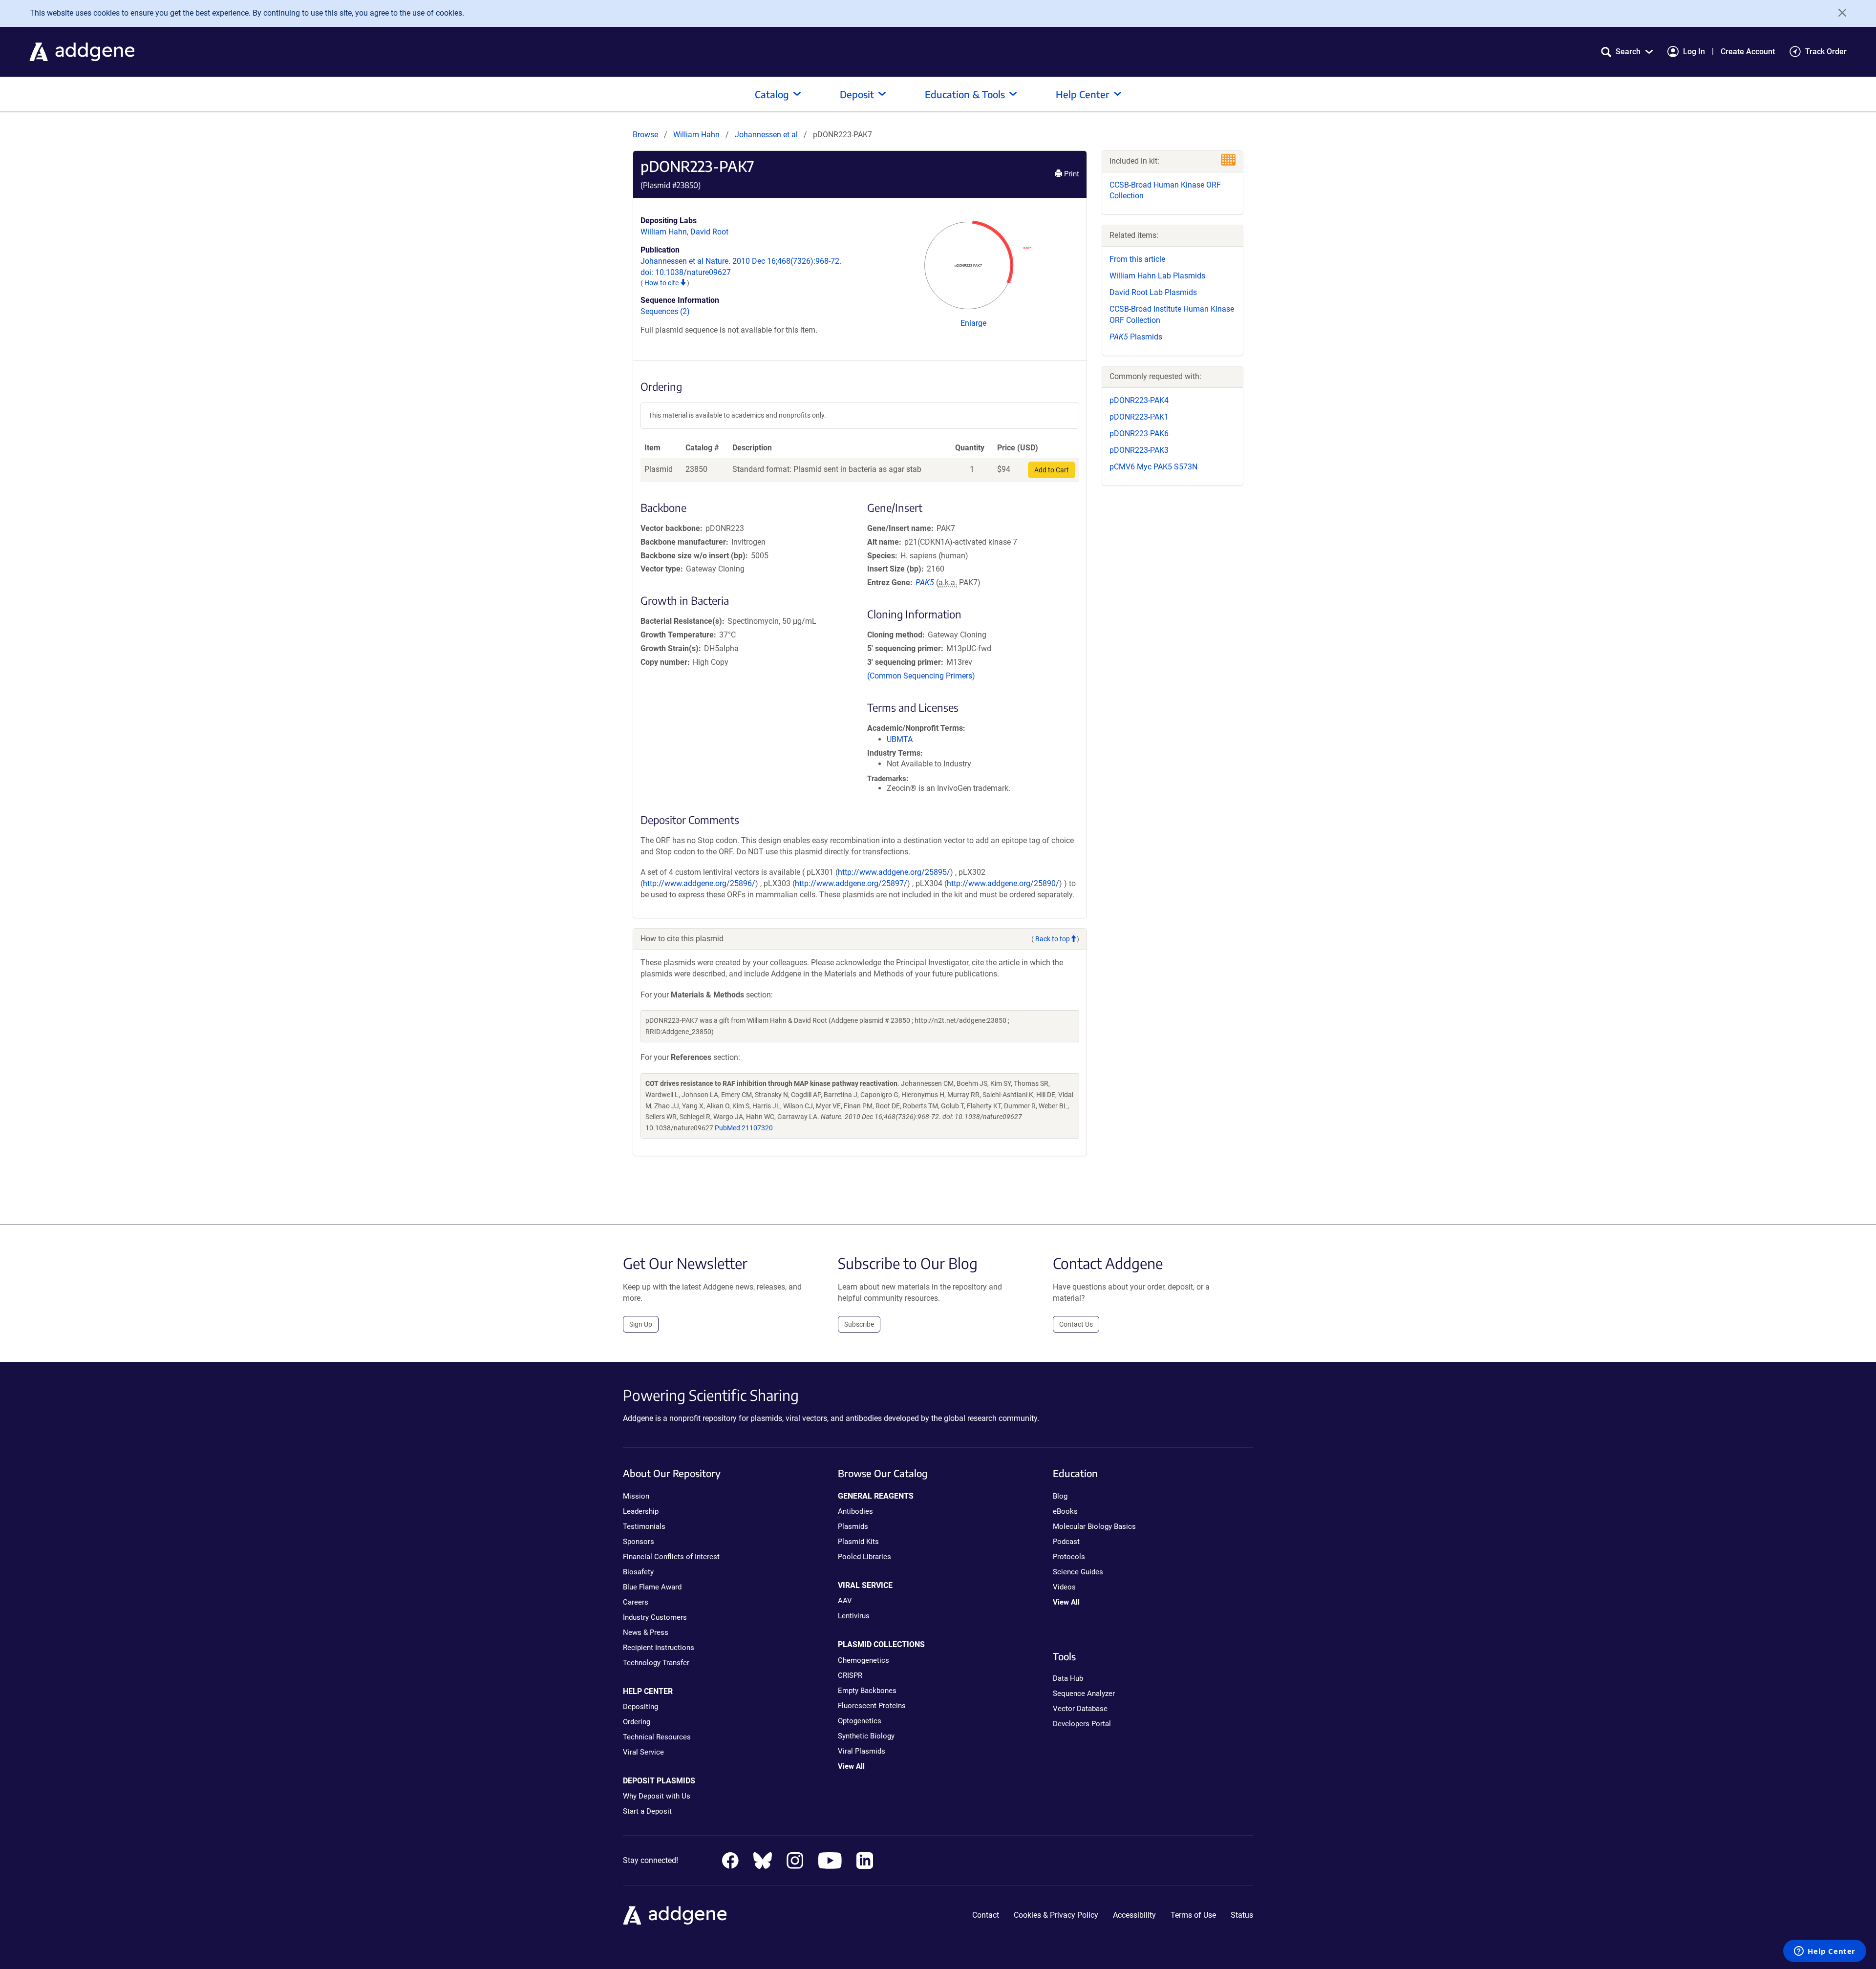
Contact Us (1076, 1324)
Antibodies (855, 1511)
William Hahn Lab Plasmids (1157, 276)
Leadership (641, 1511)
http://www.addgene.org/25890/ (1003, 883)
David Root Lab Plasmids (1153, 292)
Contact (986, 1915)
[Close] (1839, 13)
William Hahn (696, 135)
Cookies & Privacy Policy (1056, 1915)
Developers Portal (1082, 1724)
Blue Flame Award (652, 1587)
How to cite (662, 283)
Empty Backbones (867, 1691)
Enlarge (973, 323)
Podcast (1066, 1542)
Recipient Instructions (659, 1648)
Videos (1064, 1587)
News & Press (646, 1632)
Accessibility (1134, 1915)
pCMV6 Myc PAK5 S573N (1153, 467)
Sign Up (641, 1324)
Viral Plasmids (862, 1751)
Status (1242, 1915)
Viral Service (643, 1752)
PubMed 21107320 (744, 1128)
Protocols (1069, 1557)
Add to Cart (1052, 470)
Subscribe (859, 1324)
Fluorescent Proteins (872, 1706)
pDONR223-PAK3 (1139, 450)
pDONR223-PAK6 (1139, 434)
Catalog (772, 94)
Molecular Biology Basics (1094, 1526)
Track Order (1826, 52)
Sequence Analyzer (1084, 1694)
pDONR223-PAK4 (1139, 400)
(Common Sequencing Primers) (921, 676)
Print (1071, 174)
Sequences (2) (665, 311)
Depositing (640, 1707)
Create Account (1748, 52)
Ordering (637, 1722)
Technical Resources (657, 1737)
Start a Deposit (647, 1811)
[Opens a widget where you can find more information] (1825, 1952)
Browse (645, 135)
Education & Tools (965, 94)
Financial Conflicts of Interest (671, 1557)
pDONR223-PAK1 (1139, 417)
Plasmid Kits (858, 1542)
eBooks (1065, 1511)
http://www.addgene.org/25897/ (851, 883)
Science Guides (1078, 1572)
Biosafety (638, 1572)
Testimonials (644, 1526)
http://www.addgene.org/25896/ (699, 883)
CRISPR (850, 1675)
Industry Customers (655, 1617)
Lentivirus (854, 1616)
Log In (1694, 52)
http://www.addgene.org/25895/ (894, 872)
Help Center (1083, 94)
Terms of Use (1193, 1915)
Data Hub (1068, 1678)
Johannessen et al (767, 135)
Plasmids (1136, 337)
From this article (1137, 259)
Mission (636, 1496)
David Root (709, 232)
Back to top (1053, 939)
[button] (1627, 52)
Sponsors (639, 1542)
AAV (845, 1601)
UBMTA (900, 739)
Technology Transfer (656, 1663)
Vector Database (1080, 1709)
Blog (1060, 1496)
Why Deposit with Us (657, 1796)
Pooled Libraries (864, 1557)
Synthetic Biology (866, 1736)
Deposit (857, 94)
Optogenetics (860, 1721)
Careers (636, 1602)
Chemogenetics (863, 1660)
